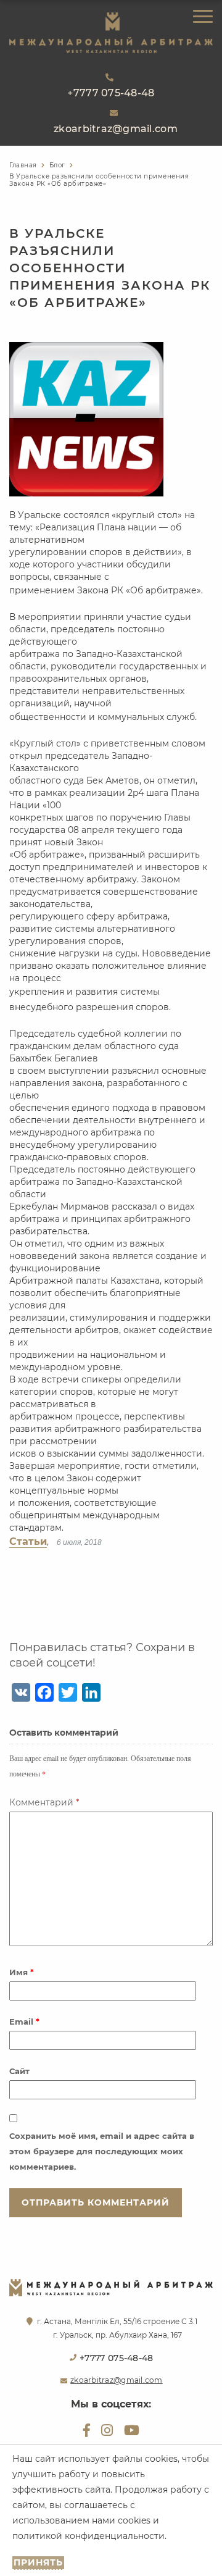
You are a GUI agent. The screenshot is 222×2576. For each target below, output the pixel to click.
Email (24, 2022)
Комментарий (44, 1802)
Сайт (19, 2071)
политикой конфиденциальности (88, 2536)
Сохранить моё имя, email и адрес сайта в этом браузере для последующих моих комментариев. (102, 2151)
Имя (22, 1972)
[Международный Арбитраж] (111, 32)
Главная (23, 165)
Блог (57, 165)
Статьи (28, 1541)
